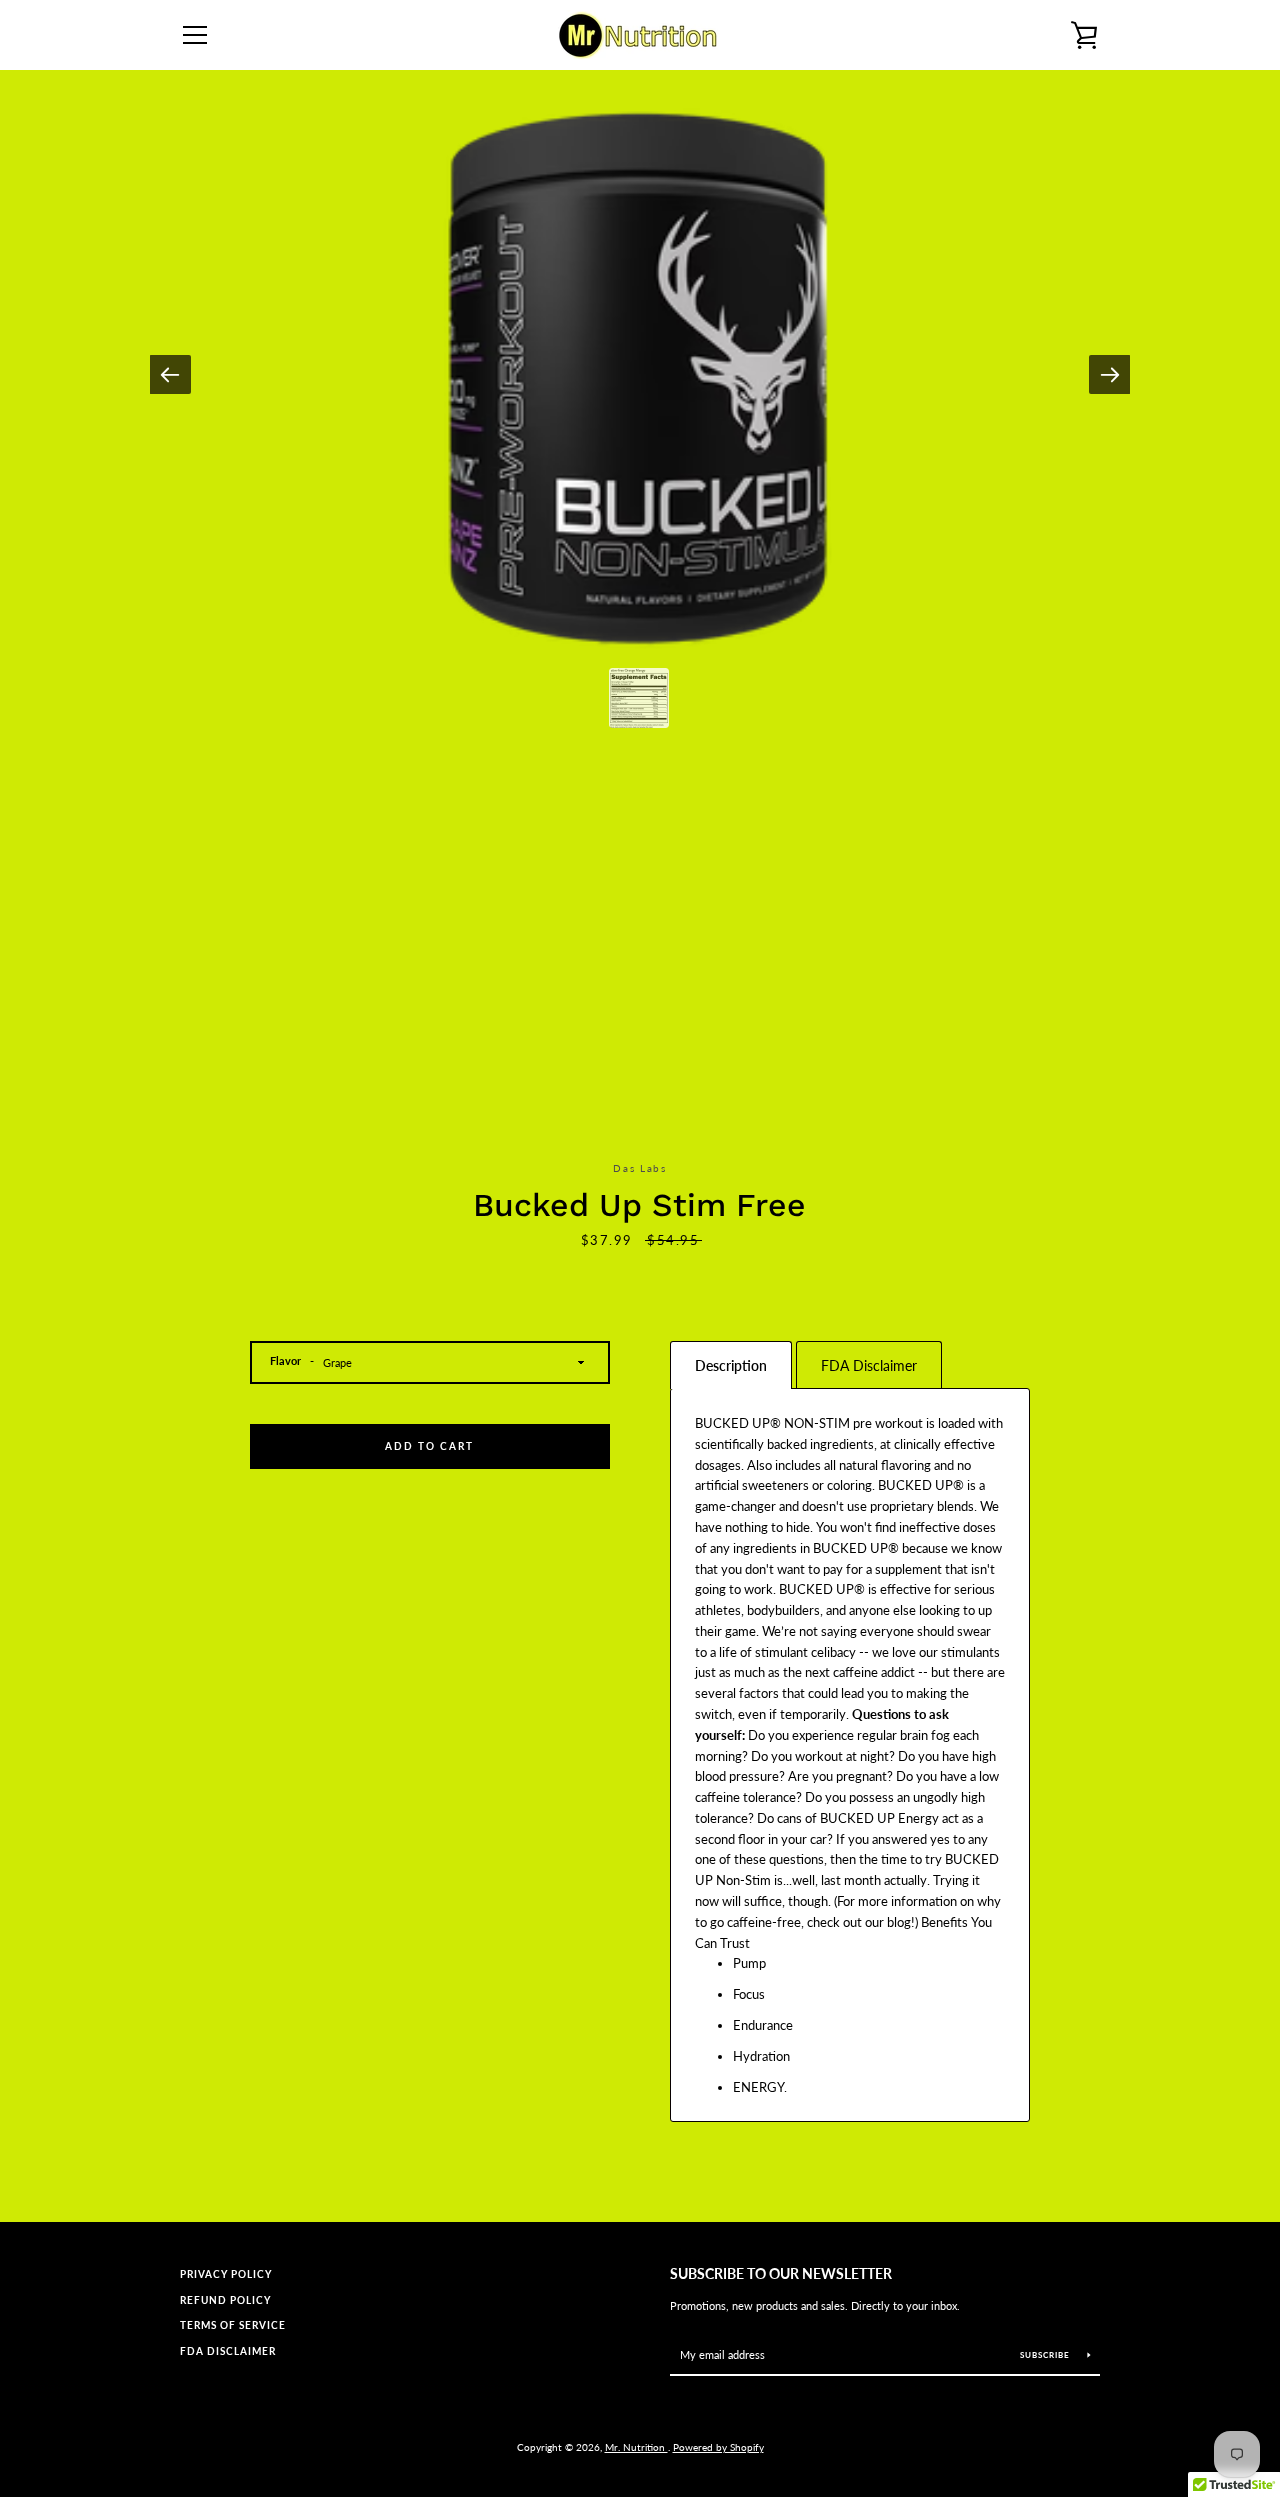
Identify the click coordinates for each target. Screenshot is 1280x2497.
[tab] (731, 1365)
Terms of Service (233, 2325)
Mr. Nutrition (636, 2447)
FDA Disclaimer (228, 2351)
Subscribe (1046, 2355)
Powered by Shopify (718, 2447)
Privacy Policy (226, 2274)
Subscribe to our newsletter (781, 2273)
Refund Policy (225, 2300)
